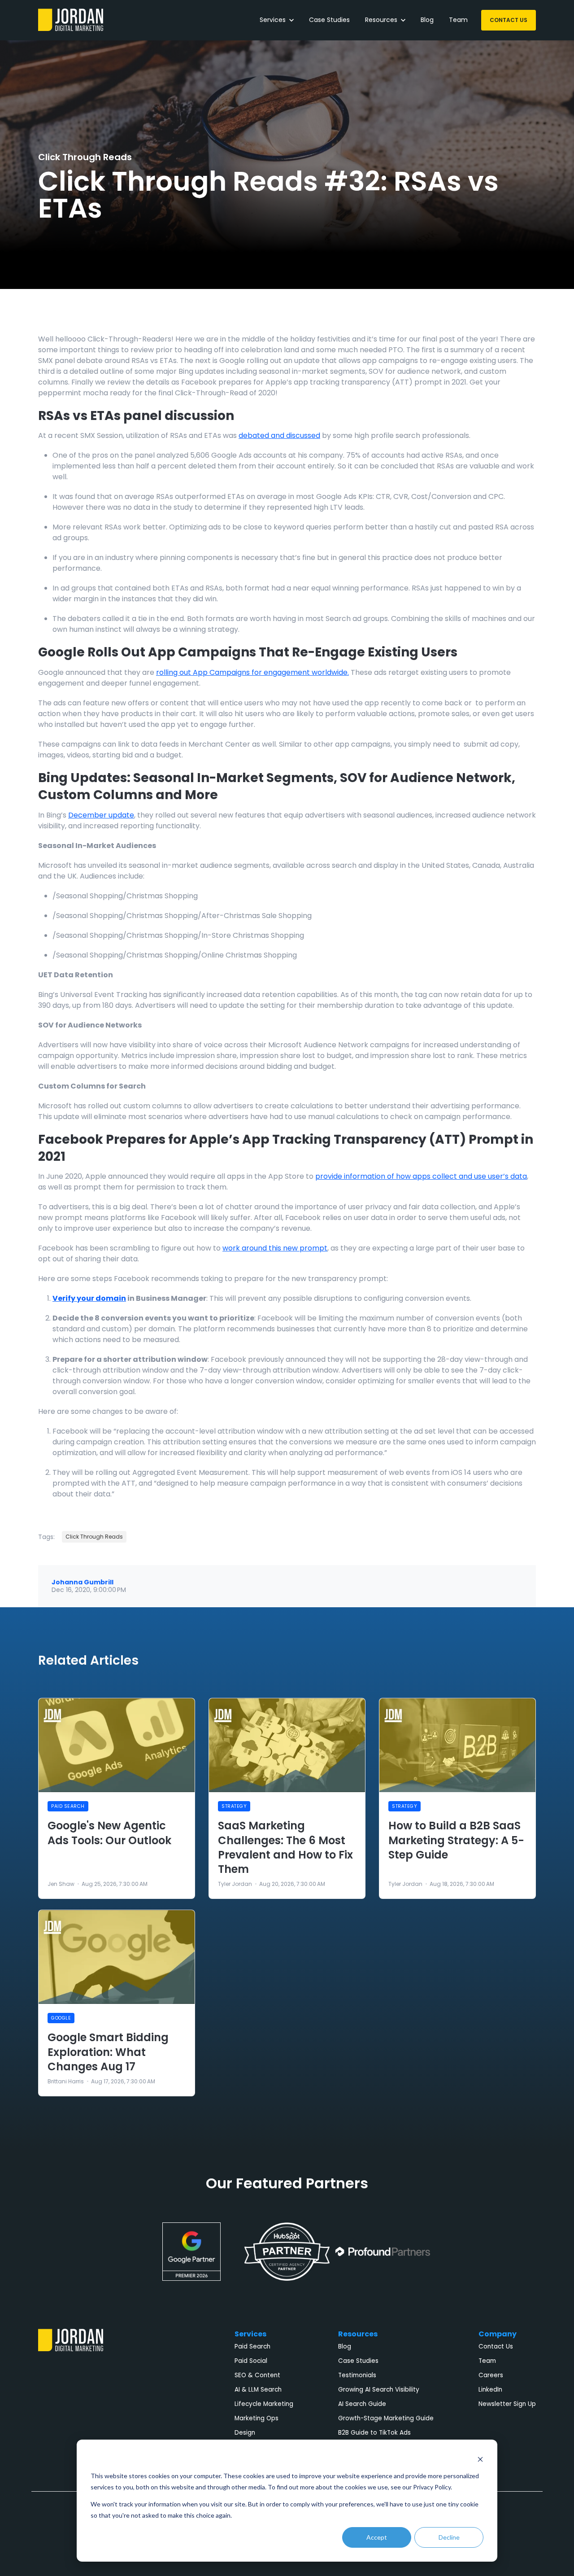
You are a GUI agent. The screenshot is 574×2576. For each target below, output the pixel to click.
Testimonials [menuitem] (357, 2375)
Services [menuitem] (250, 2334)
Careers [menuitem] (491, 2375)
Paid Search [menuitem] (252, 2346)
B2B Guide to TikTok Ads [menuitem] (374, 2433)
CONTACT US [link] (509, 20)
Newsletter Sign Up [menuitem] (507, 2404)
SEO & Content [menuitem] (257, 2375)
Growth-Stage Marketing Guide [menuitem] (386, 2418)
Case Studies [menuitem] (358, 2361)
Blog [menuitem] (345, 2346)
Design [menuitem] (245, 2433)
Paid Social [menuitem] (251, 2361)
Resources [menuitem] (358, 2334)
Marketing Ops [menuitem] (257, 2418)
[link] (71, 20)
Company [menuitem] (498, 2334)
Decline (449, 2537)
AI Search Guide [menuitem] (362, 2404)
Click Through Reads (85, 157)
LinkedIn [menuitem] (490, 2390)
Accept (377, 2537)
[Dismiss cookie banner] (480, 2459)
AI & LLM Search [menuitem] (258, 2390)
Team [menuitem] (487, 2361)
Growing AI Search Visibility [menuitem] (379, 2390)
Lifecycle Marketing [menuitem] (264, 2404)
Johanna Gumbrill (83, 1582)
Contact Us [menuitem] (496, 2346)
